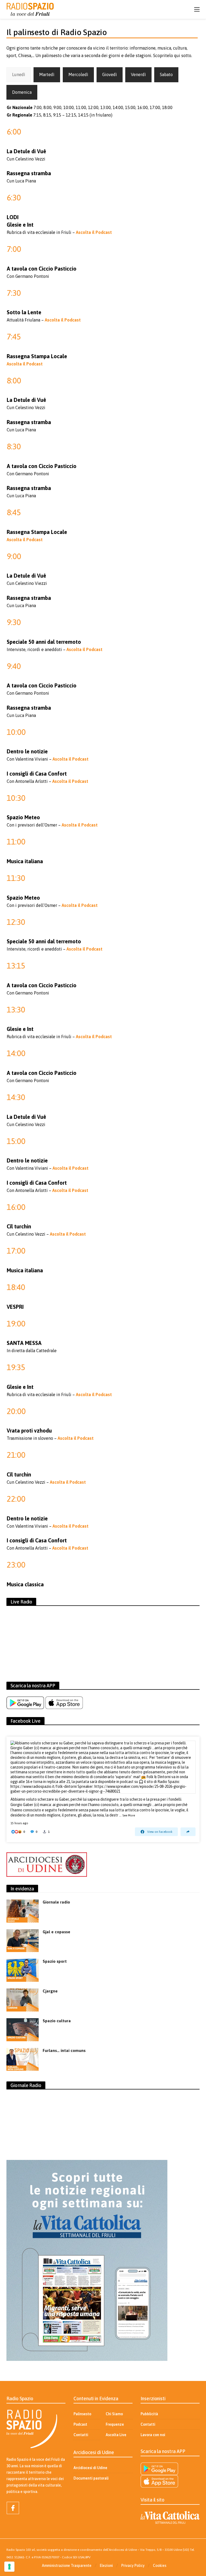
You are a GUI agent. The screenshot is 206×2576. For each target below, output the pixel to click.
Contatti (81, 2435)
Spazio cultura (57, 2021)
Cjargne (50, 1991)
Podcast (80, 2424)
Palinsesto (82, 2414)
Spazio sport (55, 1961)
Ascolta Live (116, 2435)
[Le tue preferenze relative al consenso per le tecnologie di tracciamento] (9, 2567)
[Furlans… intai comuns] (23, 2059)
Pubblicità (149, 2414)
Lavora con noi (153, 2435)
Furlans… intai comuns (64, 2050)
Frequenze (115, 2424)
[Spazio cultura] (23, 2030)
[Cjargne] (23, 2000)
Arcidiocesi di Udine (90, 2468)
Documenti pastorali (91, 2478)
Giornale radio (56, 1902)
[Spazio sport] (23, 1970)
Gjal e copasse (56, 1932)
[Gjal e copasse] (23, 1941)
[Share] (188, 1832)
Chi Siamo (114, 2414)
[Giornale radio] (23, 1911)
